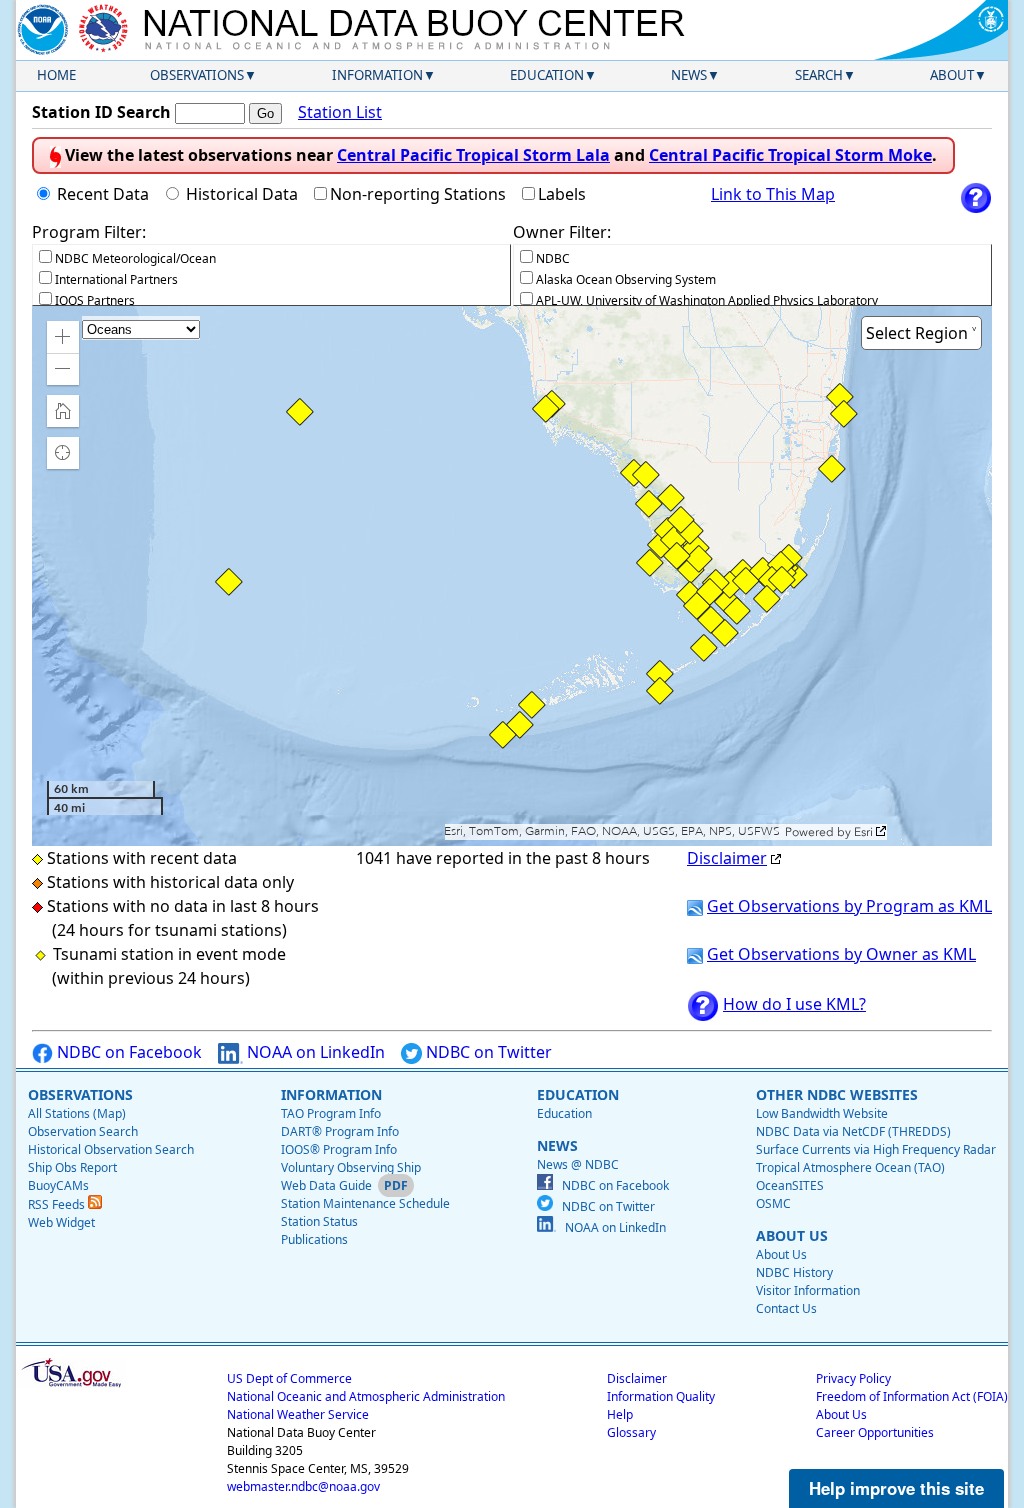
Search (819, 75)
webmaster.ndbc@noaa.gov (303, 1486)
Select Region (917, 333)
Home (56, 75)
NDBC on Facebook (127, 1052)
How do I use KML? (794, 1004)
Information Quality (661, 1396)
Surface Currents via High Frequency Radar (876, 1149)
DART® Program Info (340, 1131)
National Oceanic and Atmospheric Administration (366, 1396)
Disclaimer (727, 858)
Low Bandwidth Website (822, 1113)
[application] (512, 576)
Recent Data (103, 194)
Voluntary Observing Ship (351, 1167)
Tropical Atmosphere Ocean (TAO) (850, 1167)
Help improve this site (896, 1488)
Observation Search (83, 1131)
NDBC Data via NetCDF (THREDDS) (853, 1131)
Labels (562, 194)
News (689, 75)
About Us (781, 1254)
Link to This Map (773, 194)
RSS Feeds (58, 1204)
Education (547, 75)
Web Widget (61, 1222)
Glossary (631, 1432)
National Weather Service (298, 1414)
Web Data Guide (326, 1185)
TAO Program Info (331, 1113)
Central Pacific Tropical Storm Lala (473, 155)
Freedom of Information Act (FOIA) (912, 1396)
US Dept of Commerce (289, 1378)
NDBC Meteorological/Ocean (135, 258)
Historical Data (242, 194)
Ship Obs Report (72, 1167)
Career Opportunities (875, 1432)
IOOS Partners (95, 300)
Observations (197, 75)
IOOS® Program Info (339, 1149)
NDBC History (794, 1272)
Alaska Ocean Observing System (626, 279)
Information (377, 75)
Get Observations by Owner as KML (841, 954)
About (952, 75)
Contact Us (786, 1308)
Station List (340, 112)
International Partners (116, 279)
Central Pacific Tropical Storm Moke (790, 155)
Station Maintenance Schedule (365, 1203)
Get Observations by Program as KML (849, 906)
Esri (863, 832)
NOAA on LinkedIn (314, 1052)
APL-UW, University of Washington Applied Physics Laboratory (707, 300)
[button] (63, 337)
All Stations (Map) (77, 1113)
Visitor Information (808, 1290)
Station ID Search (101, 112)
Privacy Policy (853, 1378)
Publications (314, 1239)
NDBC (553, 258)
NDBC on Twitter (487, 1052)
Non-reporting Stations (418, 194)
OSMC (773, 1203)
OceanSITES (790, 1185)
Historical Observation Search (111, 1149)
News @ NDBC (578, 1164)
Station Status (319, 1221)
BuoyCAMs (58, 1185)
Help (620, 1414)
